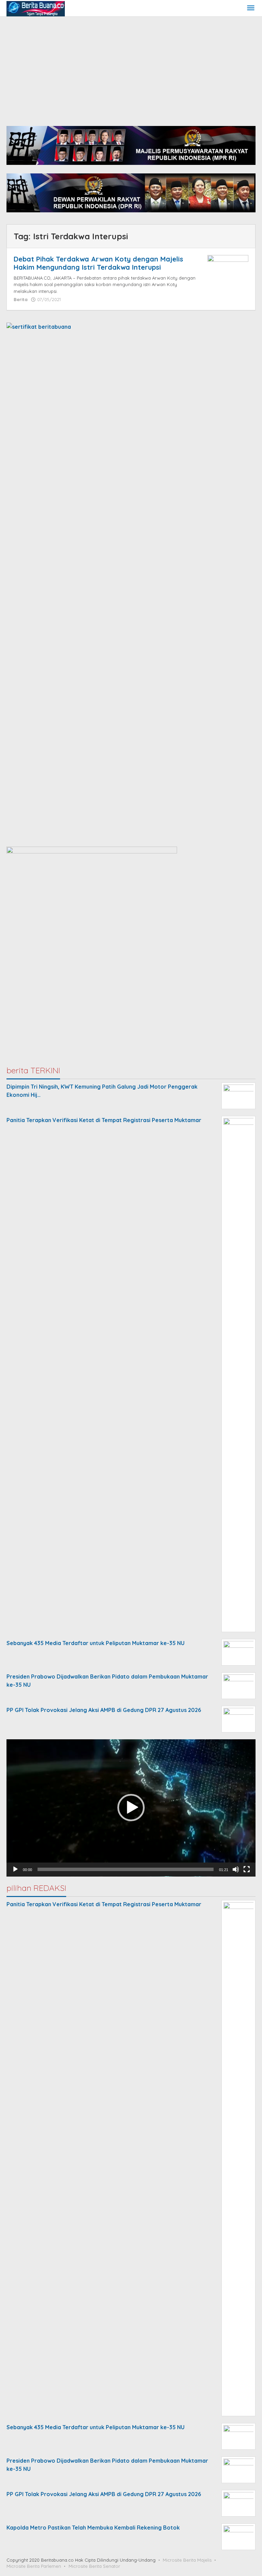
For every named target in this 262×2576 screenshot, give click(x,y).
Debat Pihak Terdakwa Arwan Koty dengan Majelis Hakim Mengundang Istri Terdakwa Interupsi (98, 263)
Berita (21, 299)
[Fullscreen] (247, 1869)
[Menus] (251, 8)
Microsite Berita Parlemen (34, 2566)
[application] (131, 1808)
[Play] (15, 1869)
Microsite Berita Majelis (187, 2560)
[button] (131, 1808)
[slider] (126, 1869)
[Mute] (236, 1869)
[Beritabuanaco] (36, 8)
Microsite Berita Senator (94, 2566)
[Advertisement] (131, 68)
